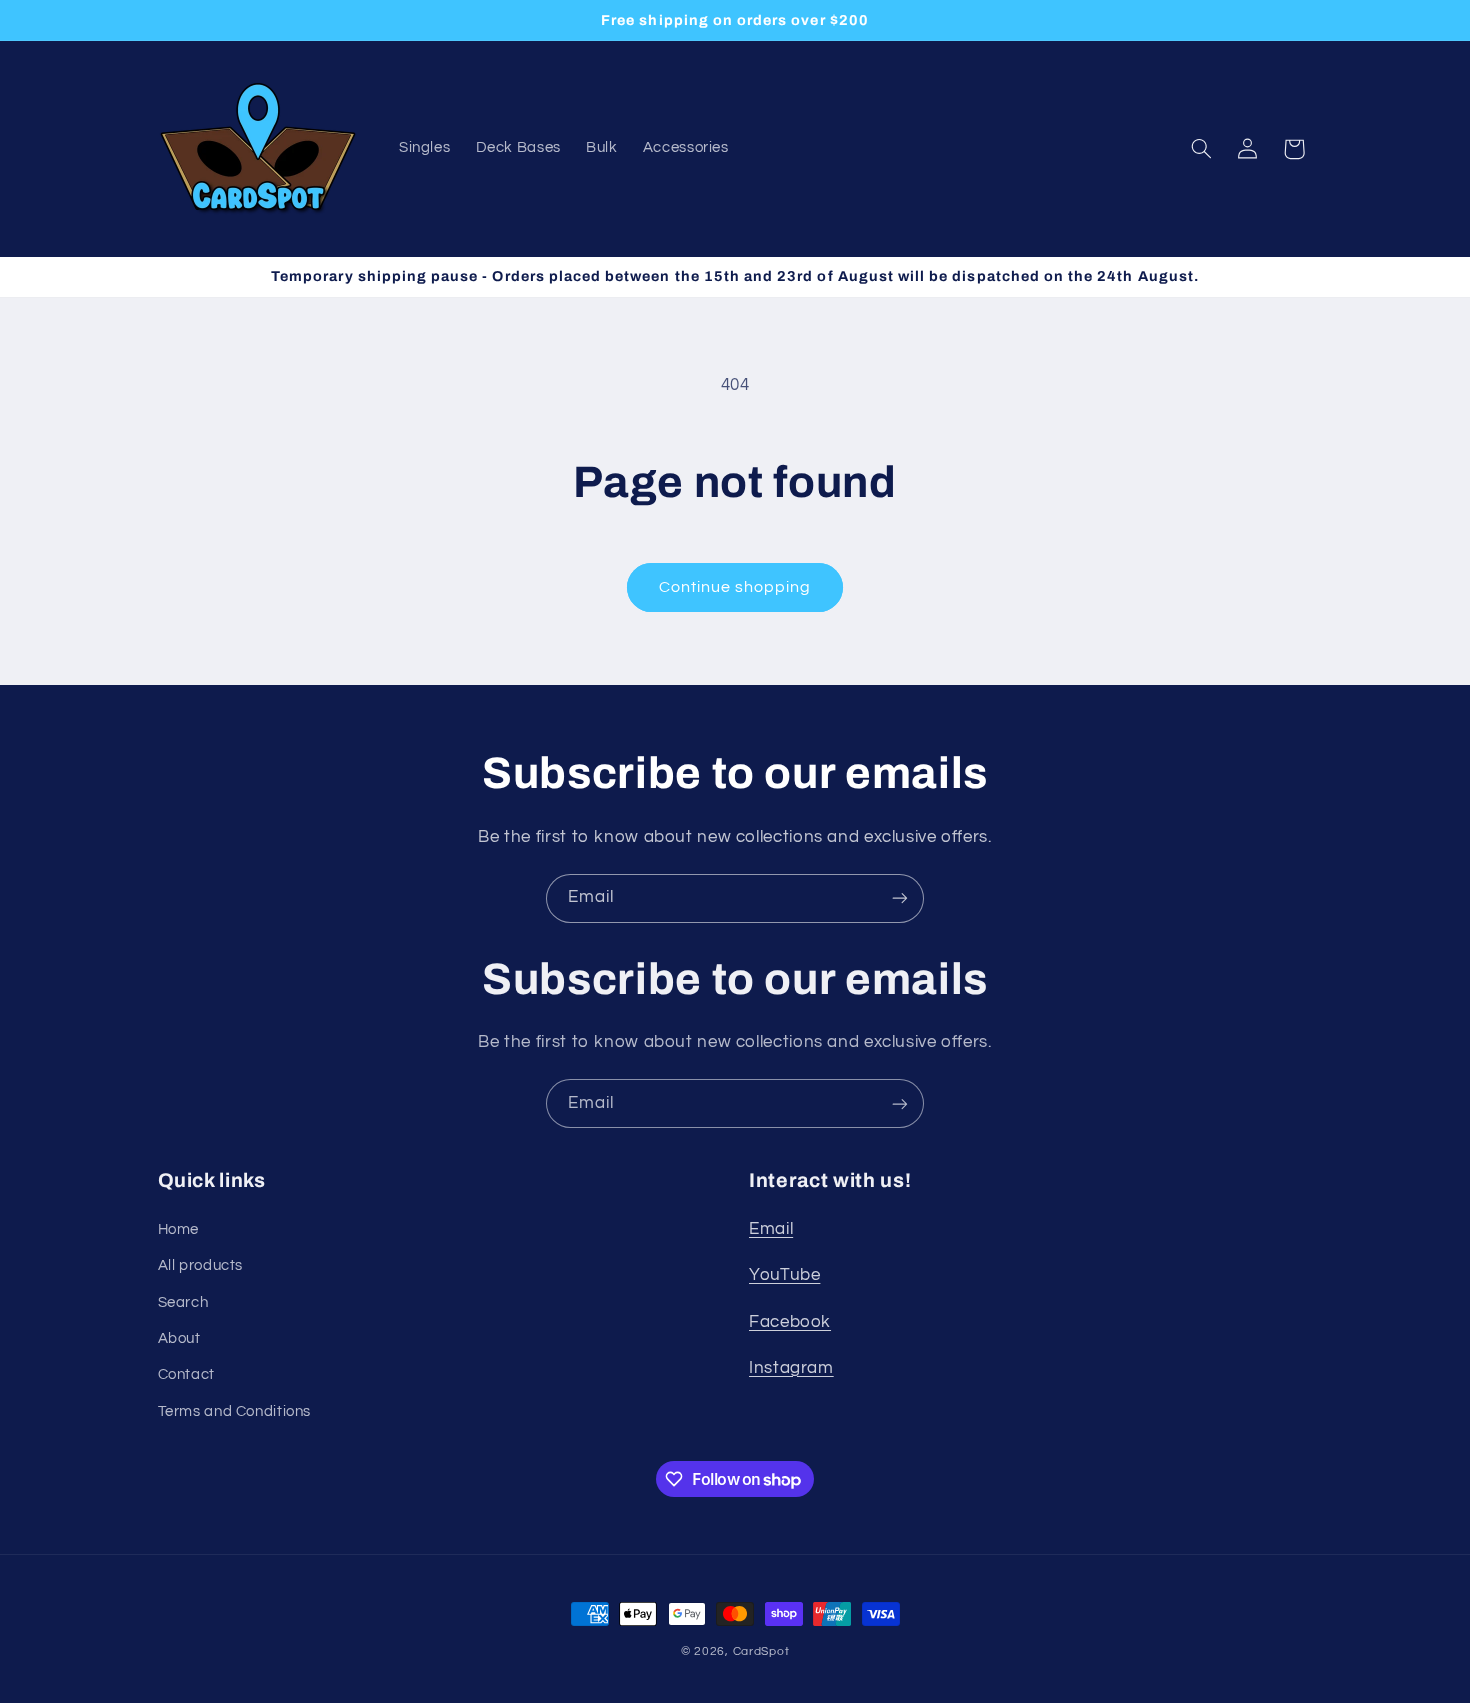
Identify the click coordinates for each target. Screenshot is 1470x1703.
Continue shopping (735, 587)
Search (183, 1302)
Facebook (790, 1322)
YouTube (784, 1275)
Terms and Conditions (235, 1411)
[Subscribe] (900, 898)
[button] (1201, 149)
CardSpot (761, 1651)
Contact (186, 1374)
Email (771, 1229)
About (179, 1338)
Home (179, 1229)
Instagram (791, 1368)
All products (201, 1265)
